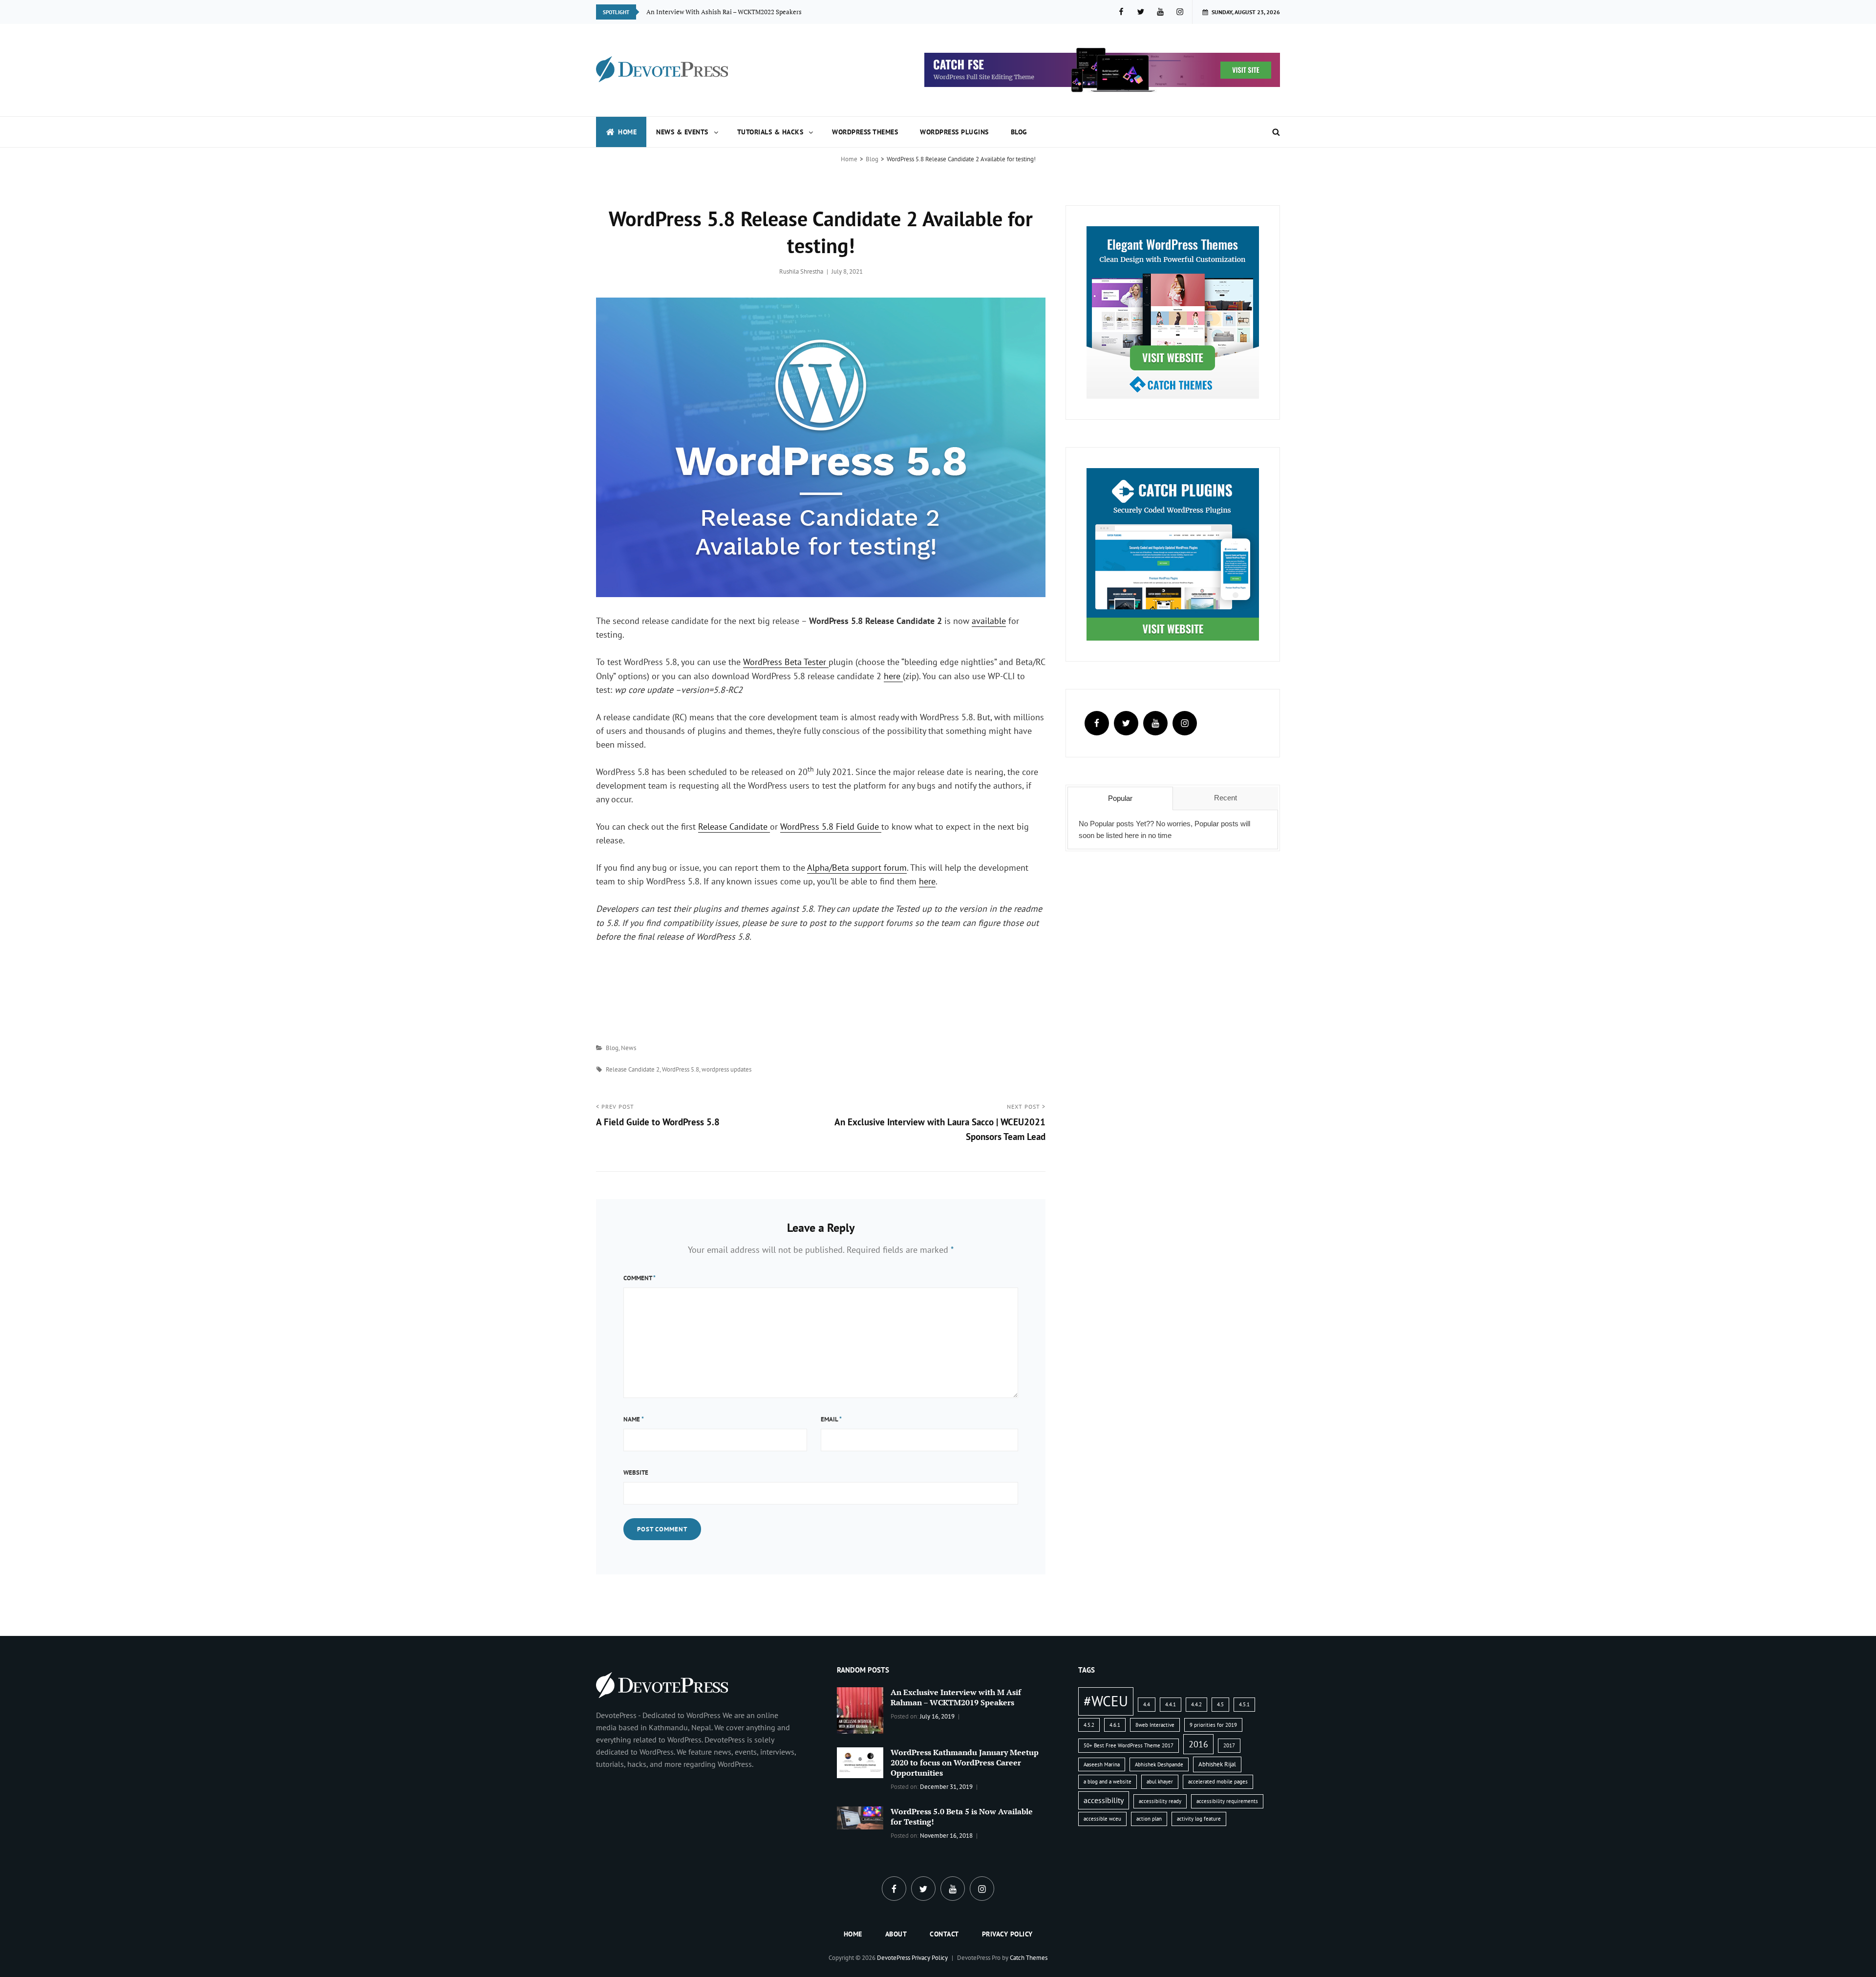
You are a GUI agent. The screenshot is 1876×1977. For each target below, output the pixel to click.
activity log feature (1199, 1819)
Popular (1120, 798)
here (893, 676)
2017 (1229, 1745)
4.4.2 (1196, 1704)
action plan (1149, 1819)
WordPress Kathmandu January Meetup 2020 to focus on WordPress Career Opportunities (965, 1762)
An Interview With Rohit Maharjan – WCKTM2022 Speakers (731, 12)
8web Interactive (1155, 1725)
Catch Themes (1029, 1958)
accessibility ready (1160, 1801)
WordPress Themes (865, 132)
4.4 (1147, 1704)
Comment (640, 1278)
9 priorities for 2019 (1213, 1725)
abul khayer (1160, 1782)
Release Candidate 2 (633, 1069)
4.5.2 (1089, 1725)
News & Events (682, 132)
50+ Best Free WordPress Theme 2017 (1129, 1745)
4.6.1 (1115, 1725)
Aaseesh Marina (1102, 1764)
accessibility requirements (1227, 1801)
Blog (1019, 132)
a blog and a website (1108, 1782)
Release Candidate (734, 827)
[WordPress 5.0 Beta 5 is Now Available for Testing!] (860, 1817)
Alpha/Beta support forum (857, 868)
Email (831, 1419)
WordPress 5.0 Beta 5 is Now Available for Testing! (962, 1816)
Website (636, 1472)
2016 (1198, 1744)
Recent (1226, 798)
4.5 (1220, 1704)
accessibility (1104, 1800)
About (896, 1934)
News (629, 1048)
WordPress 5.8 (681, 1069)
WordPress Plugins (954, 132)
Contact (944, 1934)
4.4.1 (1171, 1704)
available (989, 621)
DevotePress (894, 1958)
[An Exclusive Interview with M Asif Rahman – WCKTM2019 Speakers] (860, 1709)
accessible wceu (1102, 1819)
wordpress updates (726, 1069)
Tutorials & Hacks (770, 132)
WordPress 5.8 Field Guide (831, 827)
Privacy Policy (1007, 1934)
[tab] (1120, 798)
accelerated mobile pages (1218, 1782)
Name (634, 1419)
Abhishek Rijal (1217, 1764)
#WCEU (1106, 1701)
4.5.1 (1244, 1704)
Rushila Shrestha (801, 271)
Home (627, 132)
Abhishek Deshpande (1159, 1764)
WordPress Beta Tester (786, 662)
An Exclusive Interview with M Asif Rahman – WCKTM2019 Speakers (956, 1697)
